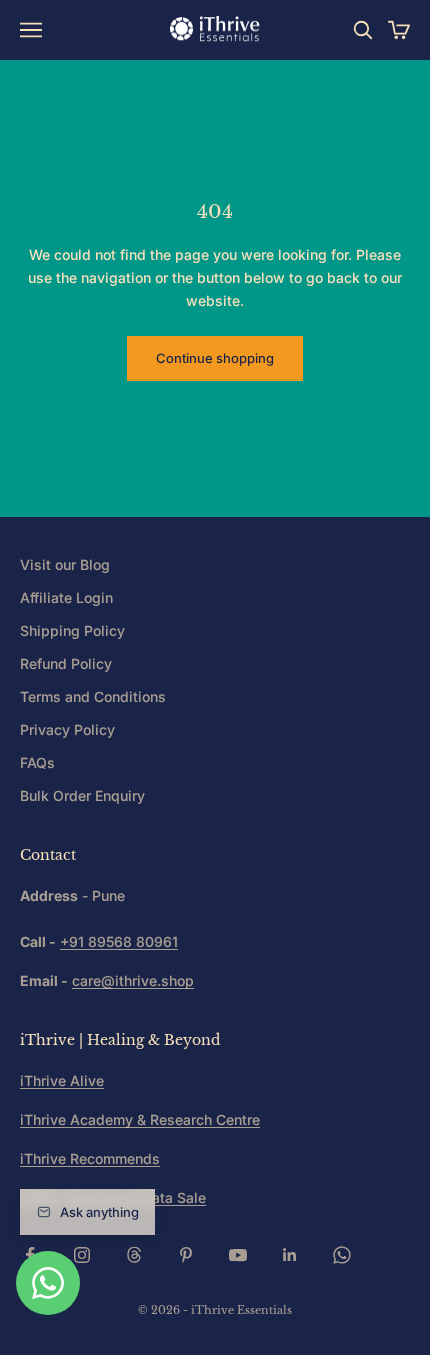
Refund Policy (66, 663)
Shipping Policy (72, 630)
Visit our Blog (65, 564)
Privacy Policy (67, 729)
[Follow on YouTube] (238, 1255)
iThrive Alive (62, 1080)
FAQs (37, 762)
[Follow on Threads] (134, 1255)
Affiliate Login (66, 597)
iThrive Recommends (90, 1158)
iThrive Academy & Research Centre (140, 1119)
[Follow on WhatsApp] (342, 1255)
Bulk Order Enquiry (82, 795)
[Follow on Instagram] (82, 1255)
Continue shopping (215, 358)
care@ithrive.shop (133, 980)
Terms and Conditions (93, 696)
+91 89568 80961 (119, 941)
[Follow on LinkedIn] (290, 1255)
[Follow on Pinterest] (186, 1255)
